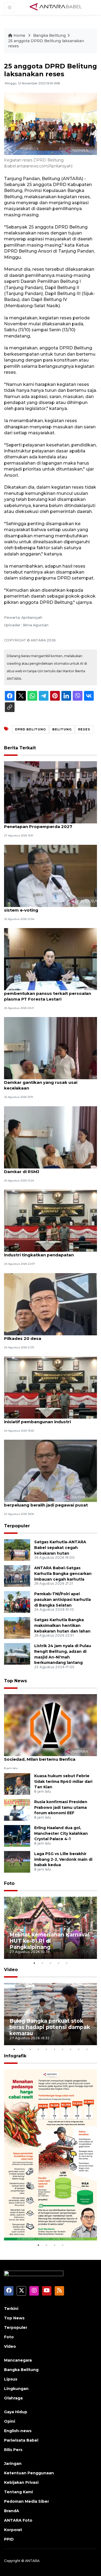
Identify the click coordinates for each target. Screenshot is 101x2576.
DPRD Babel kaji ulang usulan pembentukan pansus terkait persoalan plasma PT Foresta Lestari (48, 993)
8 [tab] (71, 2049)
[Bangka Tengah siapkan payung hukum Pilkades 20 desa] (50, 1304)
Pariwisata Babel (21, 2440)
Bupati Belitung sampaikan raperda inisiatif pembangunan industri (43, 1419)
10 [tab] (87, 2049)
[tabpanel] (50, 1928)
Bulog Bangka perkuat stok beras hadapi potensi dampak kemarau (50, 2027)
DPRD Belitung (30, 729)
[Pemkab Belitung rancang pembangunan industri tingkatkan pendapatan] (50, 1220)
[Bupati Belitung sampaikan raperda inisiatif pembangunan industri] (50, 1387)
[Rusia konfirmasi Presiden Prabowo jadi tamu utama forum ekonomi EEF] (17, 1810)
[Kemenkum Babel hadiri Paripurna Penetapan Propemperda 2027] (50, 792)
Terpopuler (17, 1526)
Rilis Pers (13, 2450)
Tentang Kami (18, 2492)
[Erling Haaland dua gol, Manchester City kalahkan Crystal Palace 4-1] (17, 1835)
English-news (18, 2431)
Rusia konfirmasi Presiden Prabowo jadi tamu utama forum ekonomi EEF (61, 1807)
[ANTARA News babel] (56, 7)
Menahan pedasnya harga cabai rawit (45, 2225)
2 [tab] (43, 1963)
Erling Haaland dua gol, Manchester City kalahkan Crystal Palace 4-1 (61, 1833)
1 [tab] (34, 1963)
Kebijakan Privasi (21, 2482)
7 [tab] (63, 2049)
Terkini (11, 2309)
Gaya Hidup (16, 2412)
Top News (15, 1681)
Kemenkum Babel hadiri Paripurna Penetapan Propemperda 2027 (41, 824)
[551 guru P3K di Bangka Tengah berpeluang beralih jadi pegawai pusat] (50, 1471)
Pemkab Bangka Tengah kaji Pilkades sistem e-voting (45, 907)
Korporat (13, 2530)
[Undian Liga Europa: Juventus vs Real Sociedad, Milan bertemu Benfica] (50, 1725)
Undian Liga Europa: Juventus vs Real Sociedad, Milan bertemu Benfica (44, 1756)
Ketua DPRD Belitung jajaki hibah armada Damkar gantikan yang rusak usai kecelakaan (49, 1082)
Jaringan (13, 2464)
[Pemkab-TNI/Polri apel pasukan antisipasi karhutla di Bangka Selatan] (17, 1602)
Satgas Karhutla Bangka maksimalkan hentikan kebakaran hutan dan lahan (62, 1625)
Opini (10, 2421)
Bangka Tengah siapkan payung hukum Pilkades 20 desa (47, 1336)
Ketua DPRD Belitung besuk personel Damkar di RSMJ (44, 1169)
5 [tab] (67, 1963)
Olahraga (13, 2398)
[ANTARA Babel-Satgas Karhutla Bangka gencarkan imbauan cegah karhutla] (17, 1576)
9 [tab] (79, 2049)
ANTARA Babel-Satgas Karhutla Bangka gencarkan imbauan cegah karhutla (63, 1574)
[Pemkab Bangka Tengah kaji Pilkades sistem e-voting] (50, 875)
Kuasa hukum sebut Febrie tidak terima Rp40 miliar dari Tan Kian (63, 1782)
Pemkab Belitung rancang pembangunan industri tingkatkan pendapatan (49, 1252)
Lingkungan (16, 2389)
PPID (9, 2539)
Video (11, 1970)
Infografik (15, 2056)
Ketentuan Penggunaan (29, 2473)
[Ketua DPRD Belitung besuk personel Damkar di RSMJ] (50, 1137)
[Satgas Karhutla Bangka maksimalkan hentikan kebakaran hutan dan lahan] (17, 1628)
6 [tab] (55, 2049)
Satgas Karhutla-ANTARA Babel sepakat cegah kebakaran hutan (60, 1548)
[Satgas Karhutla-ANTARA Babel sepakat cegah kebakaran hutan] (17, 1550)
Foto (9, 1883)
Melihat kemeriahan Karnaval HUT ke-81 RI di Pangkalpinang (49, 1941)
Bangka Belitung (49, 35)
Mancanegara (18, 2360)
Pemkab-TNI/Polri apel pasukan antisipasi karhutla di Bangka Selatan (62, 1600)
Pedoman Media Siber (27, 2501)
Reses (84, 729)
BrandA (12, 2511)
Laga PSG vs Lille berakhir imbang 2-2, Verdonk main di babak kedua (63, 1859)
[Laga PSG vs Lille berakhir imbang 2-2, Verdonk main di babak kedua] (17, 1861)
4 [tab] (59, 1963)
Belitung (62, 729)
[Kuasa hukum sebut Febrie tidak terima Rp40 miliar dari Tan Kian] (17, 1784)
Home (19, 35)
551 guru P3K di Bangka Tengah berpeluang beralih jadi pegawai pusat (46, 1502)
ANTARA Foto (18, 2520)
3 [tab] (51, 1963)
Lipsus (11, 2379)
